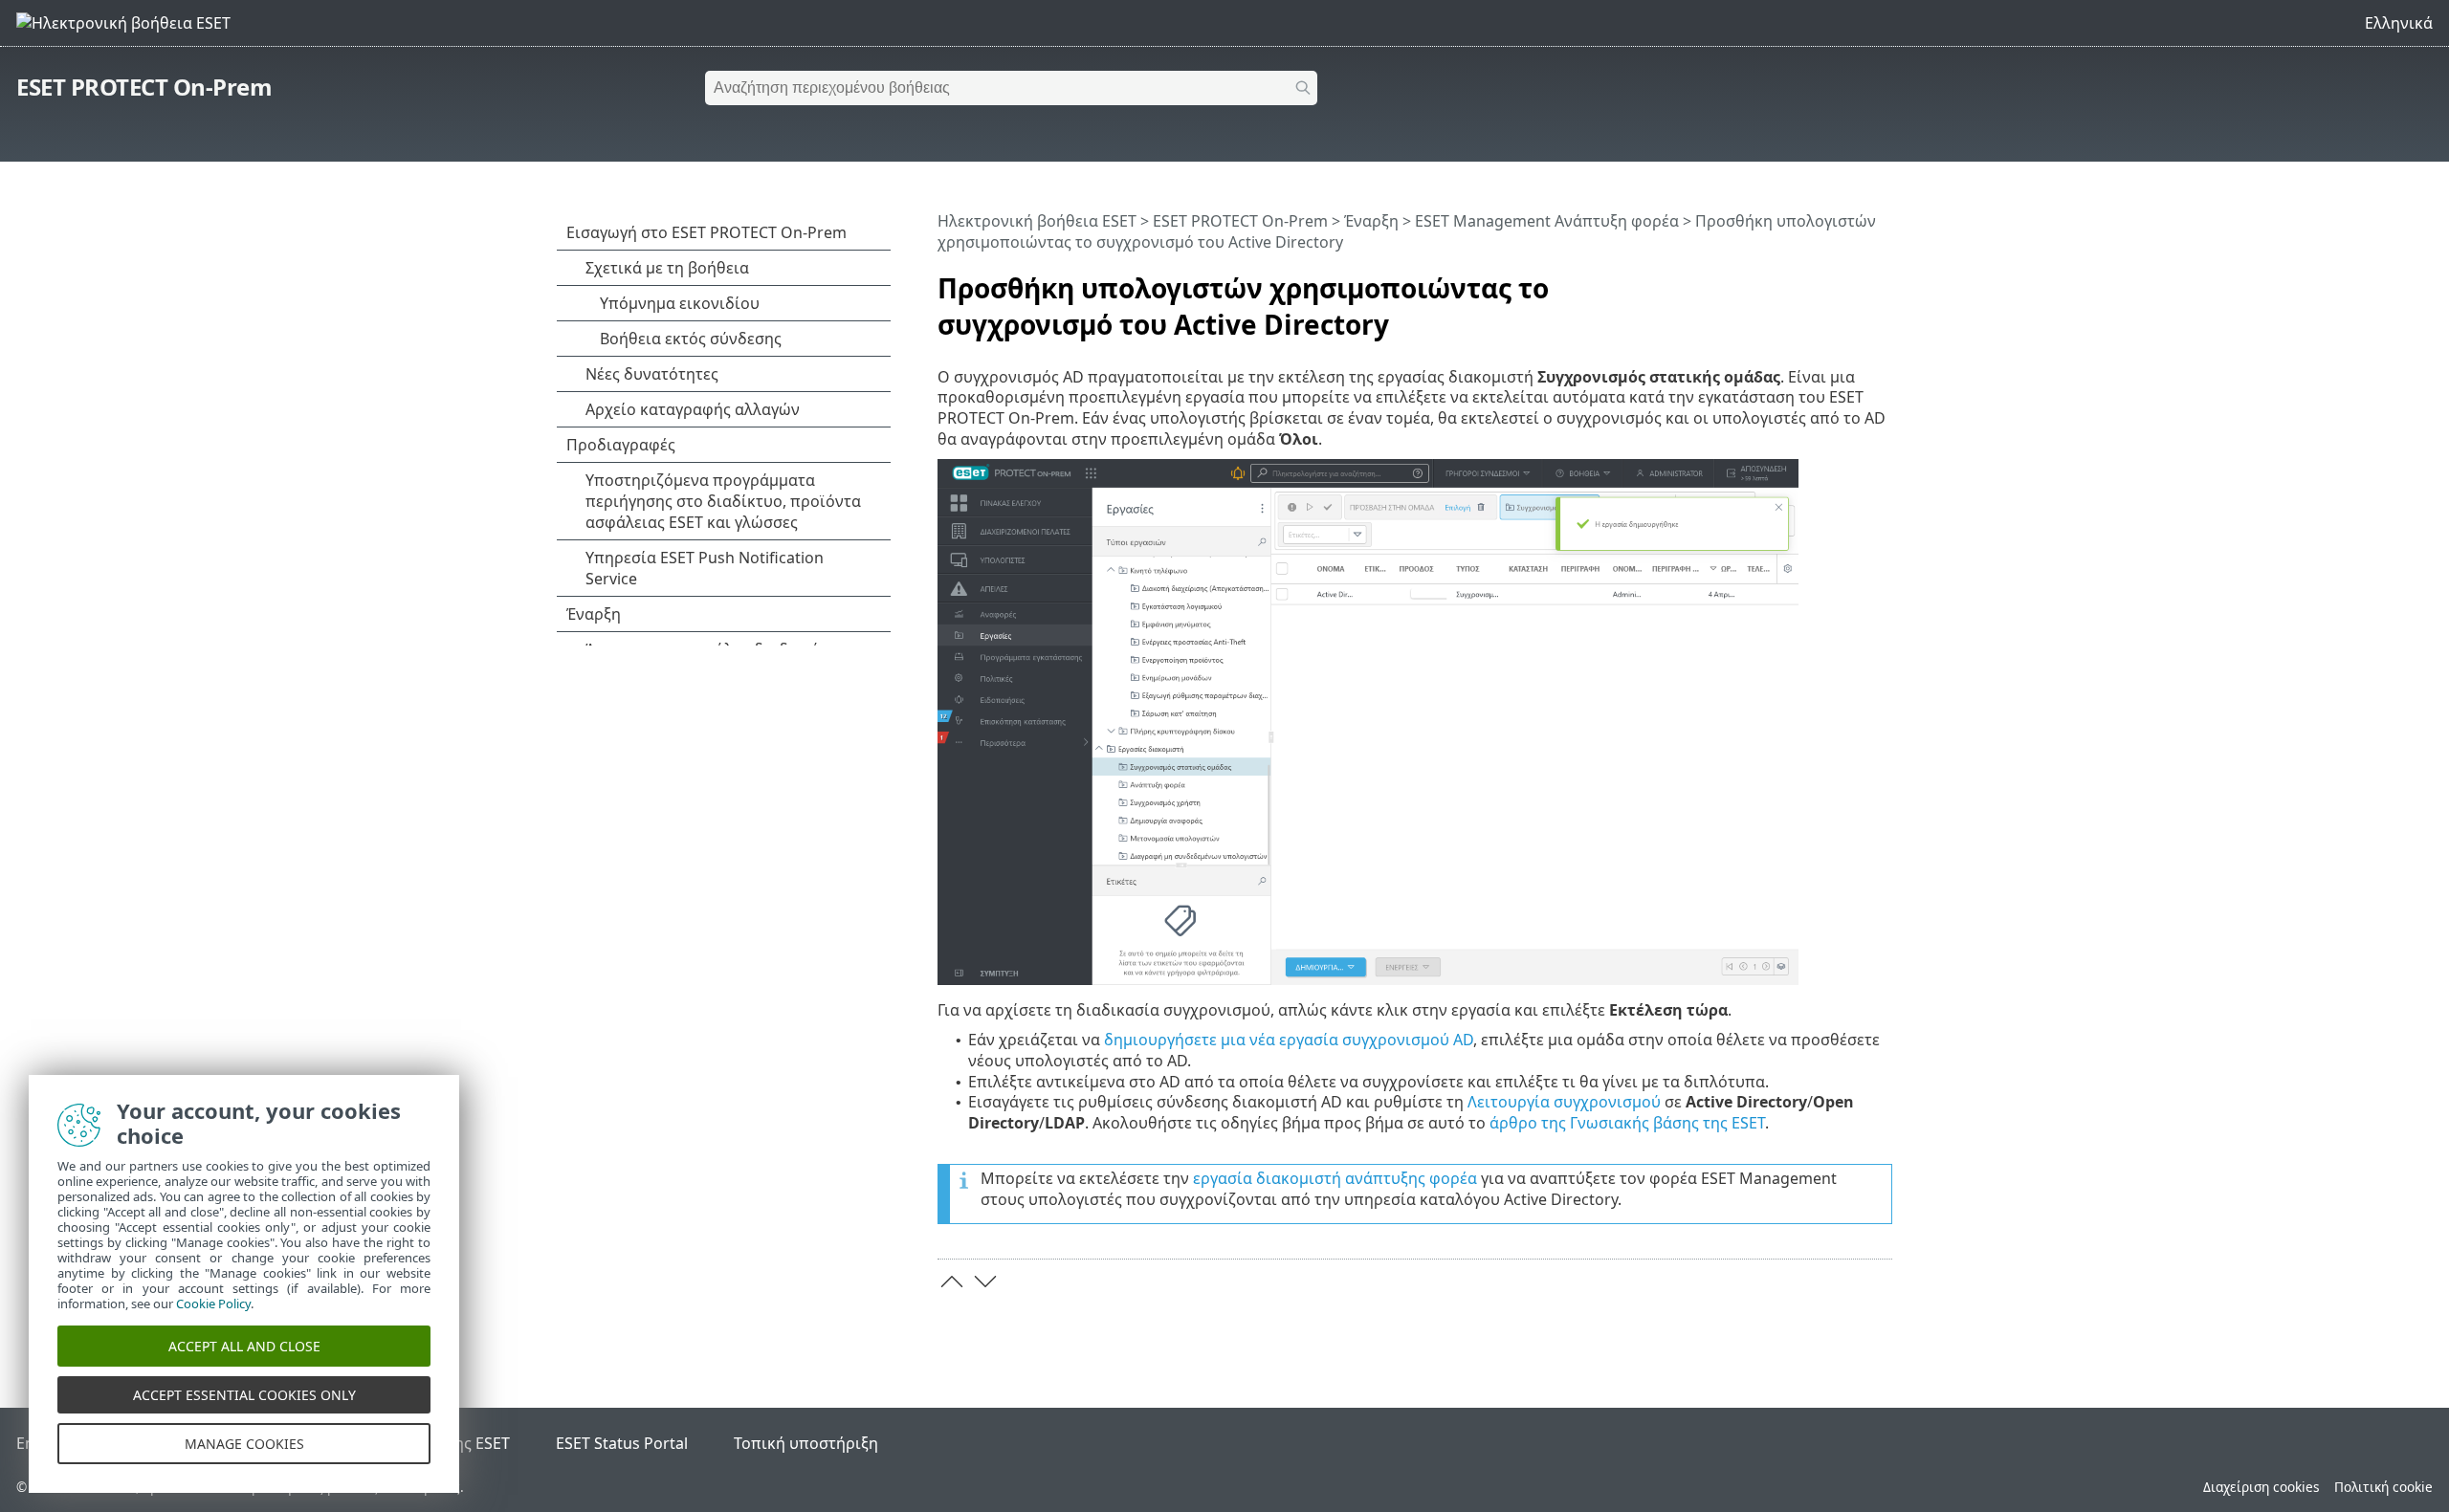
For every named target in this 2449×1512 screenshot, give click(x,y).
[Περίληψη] (1882, 280)
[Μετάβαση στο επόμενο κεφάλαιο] (985, 1282)
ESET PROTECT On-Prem (144, 87)
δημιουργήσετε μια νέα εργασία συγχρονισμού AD (1289, 1040)
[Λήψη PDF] (1853, 280)
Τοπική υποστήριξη (806, 1443)
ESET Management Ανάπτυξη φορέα (1547, 221)
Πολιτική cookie (2383, 1487)
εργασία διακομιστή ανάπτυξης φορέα (1335, 1178)
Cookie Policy (213, 1304)
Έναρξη (1371, 221)
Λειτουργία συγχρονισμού (1564, 1102)
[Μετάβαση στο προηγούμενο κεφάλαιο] (952, 1282)
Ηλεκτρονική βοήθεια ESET (1037, 221)
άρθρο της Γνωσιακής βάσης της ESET (1627, 1123)
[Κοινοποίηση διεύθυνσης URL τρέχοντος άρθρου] (1824, 280)
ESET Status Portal (622, 1443)
